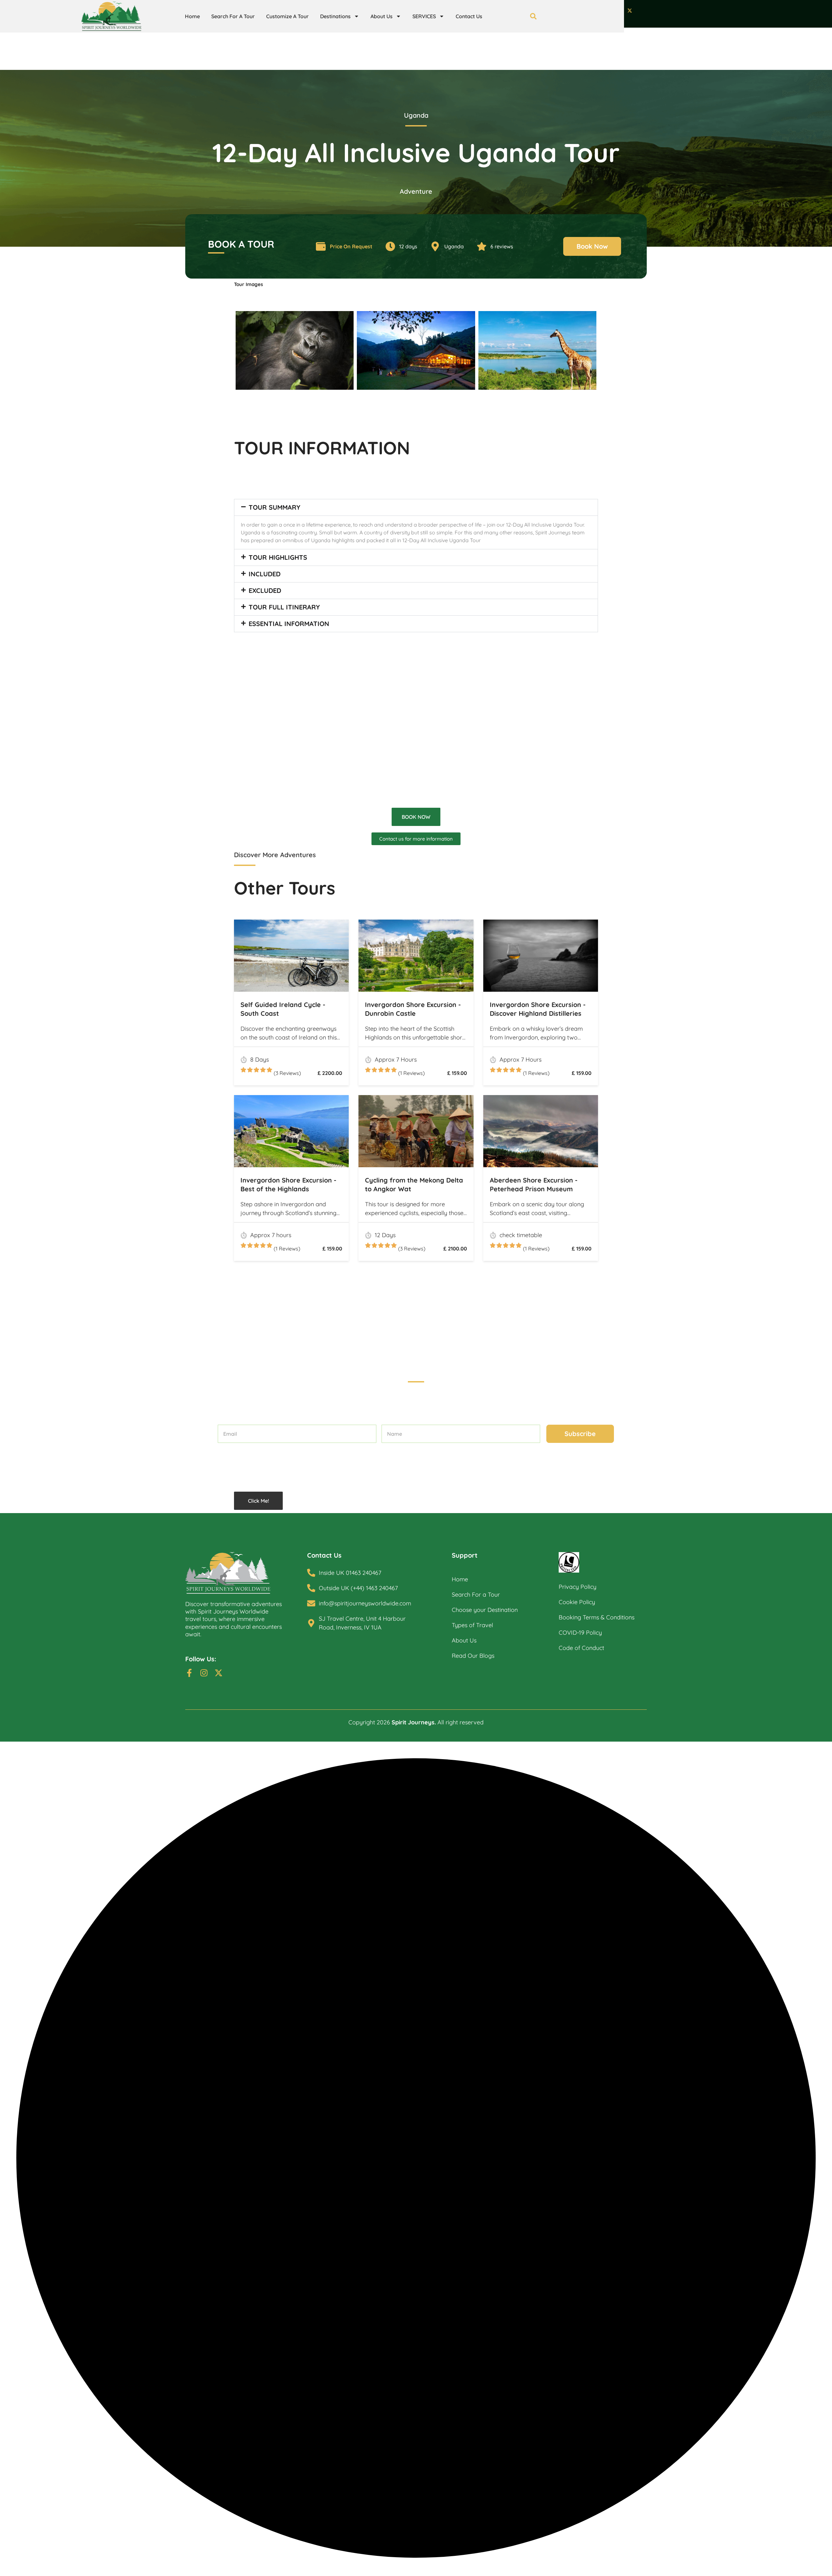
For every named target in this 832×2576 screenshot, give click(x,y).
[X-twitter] (630, 11)
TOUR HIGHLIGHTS (278, 557)
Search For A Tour (233, 16)
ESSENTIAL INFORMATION (289, 624)
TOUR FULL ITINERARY (284, 607)
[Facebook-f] (189, 1673)
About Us (382, 16)
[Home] (246, 1573)
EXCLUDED (265, 590)
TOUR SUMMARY (274, 507)
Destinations (335, 16)
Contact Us (469, 16)
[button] (416, 507)
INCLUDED (265, 574)
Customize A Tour (287, 16)
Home (192, 16)
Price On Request (351, 246)
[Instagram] (204, 1673)
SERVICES (424, 16)
